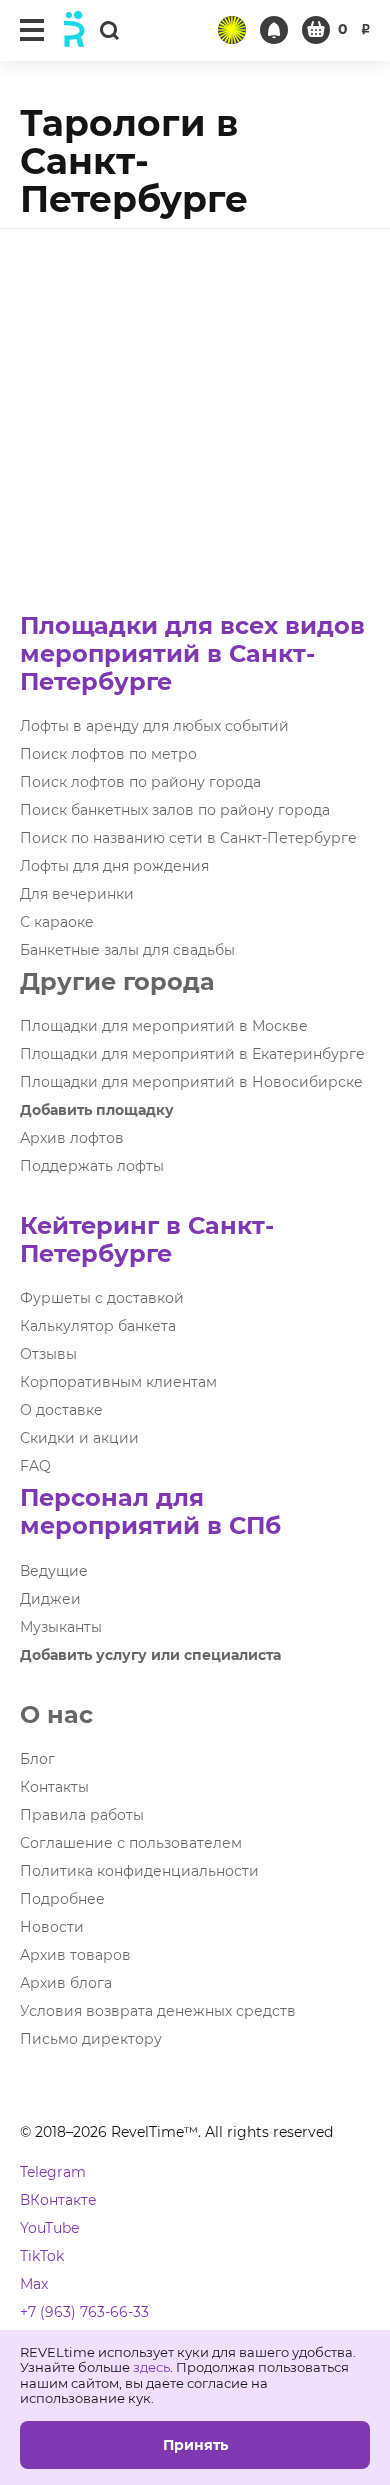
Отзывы (48, 1354)
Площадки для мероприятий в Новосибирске (191, 1082)
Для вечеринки (77, 894)
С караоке (57, 922)
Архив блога (66, 1983)
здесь (151, 2367)
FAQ (35, 1466)
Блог (37, 1759)
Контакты (54, 1787)
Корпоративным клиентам (118, 1382)
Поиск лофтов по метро (108, 754)
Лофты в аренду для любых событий (154, 726)
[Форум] (232, 30)
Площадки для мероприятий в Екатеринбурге (192, 1054)
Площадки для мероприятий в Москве (164, 1026)
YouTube (49, 2228)
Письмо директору (91, 2039)
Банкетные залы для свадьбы (127, 950)
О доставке (61, 1410)
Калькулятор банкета (98, 1326)
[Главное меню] (32, 30)
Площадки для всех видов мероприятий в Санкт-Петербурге (192, 653)
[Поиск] (109, 29)
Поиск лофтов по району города (140, 782)
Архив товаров (75, 1955)
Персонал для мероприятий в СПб (150, 1511)
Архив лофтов (72, 1138)
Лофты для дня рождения (114, 866)
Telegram (53, 2172)
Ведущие (54, 1571)
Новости (52, 1927)
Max (34, 2284)
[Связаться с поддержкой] (274, 30)
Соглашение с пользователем (131, 1843)
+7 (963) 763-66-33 (84, 2312)
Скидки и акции (79, 1438)
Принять (195, 2445)
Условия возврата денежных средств (158, 2011)
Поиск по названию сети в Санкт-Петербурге (188, 838)
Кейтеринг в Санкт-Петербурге (147, 1239)
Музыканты (61, 1627)
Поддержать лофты (92, 1166)
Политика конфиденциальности (139, 1871)
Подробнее (62, 1899)
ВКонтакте (58, 2200)
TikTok (42, 2256)
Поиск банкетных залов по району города (175, 810)
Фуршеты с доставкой (102, 1298)
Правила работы (82, 1815)
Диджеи (50, 1599)
